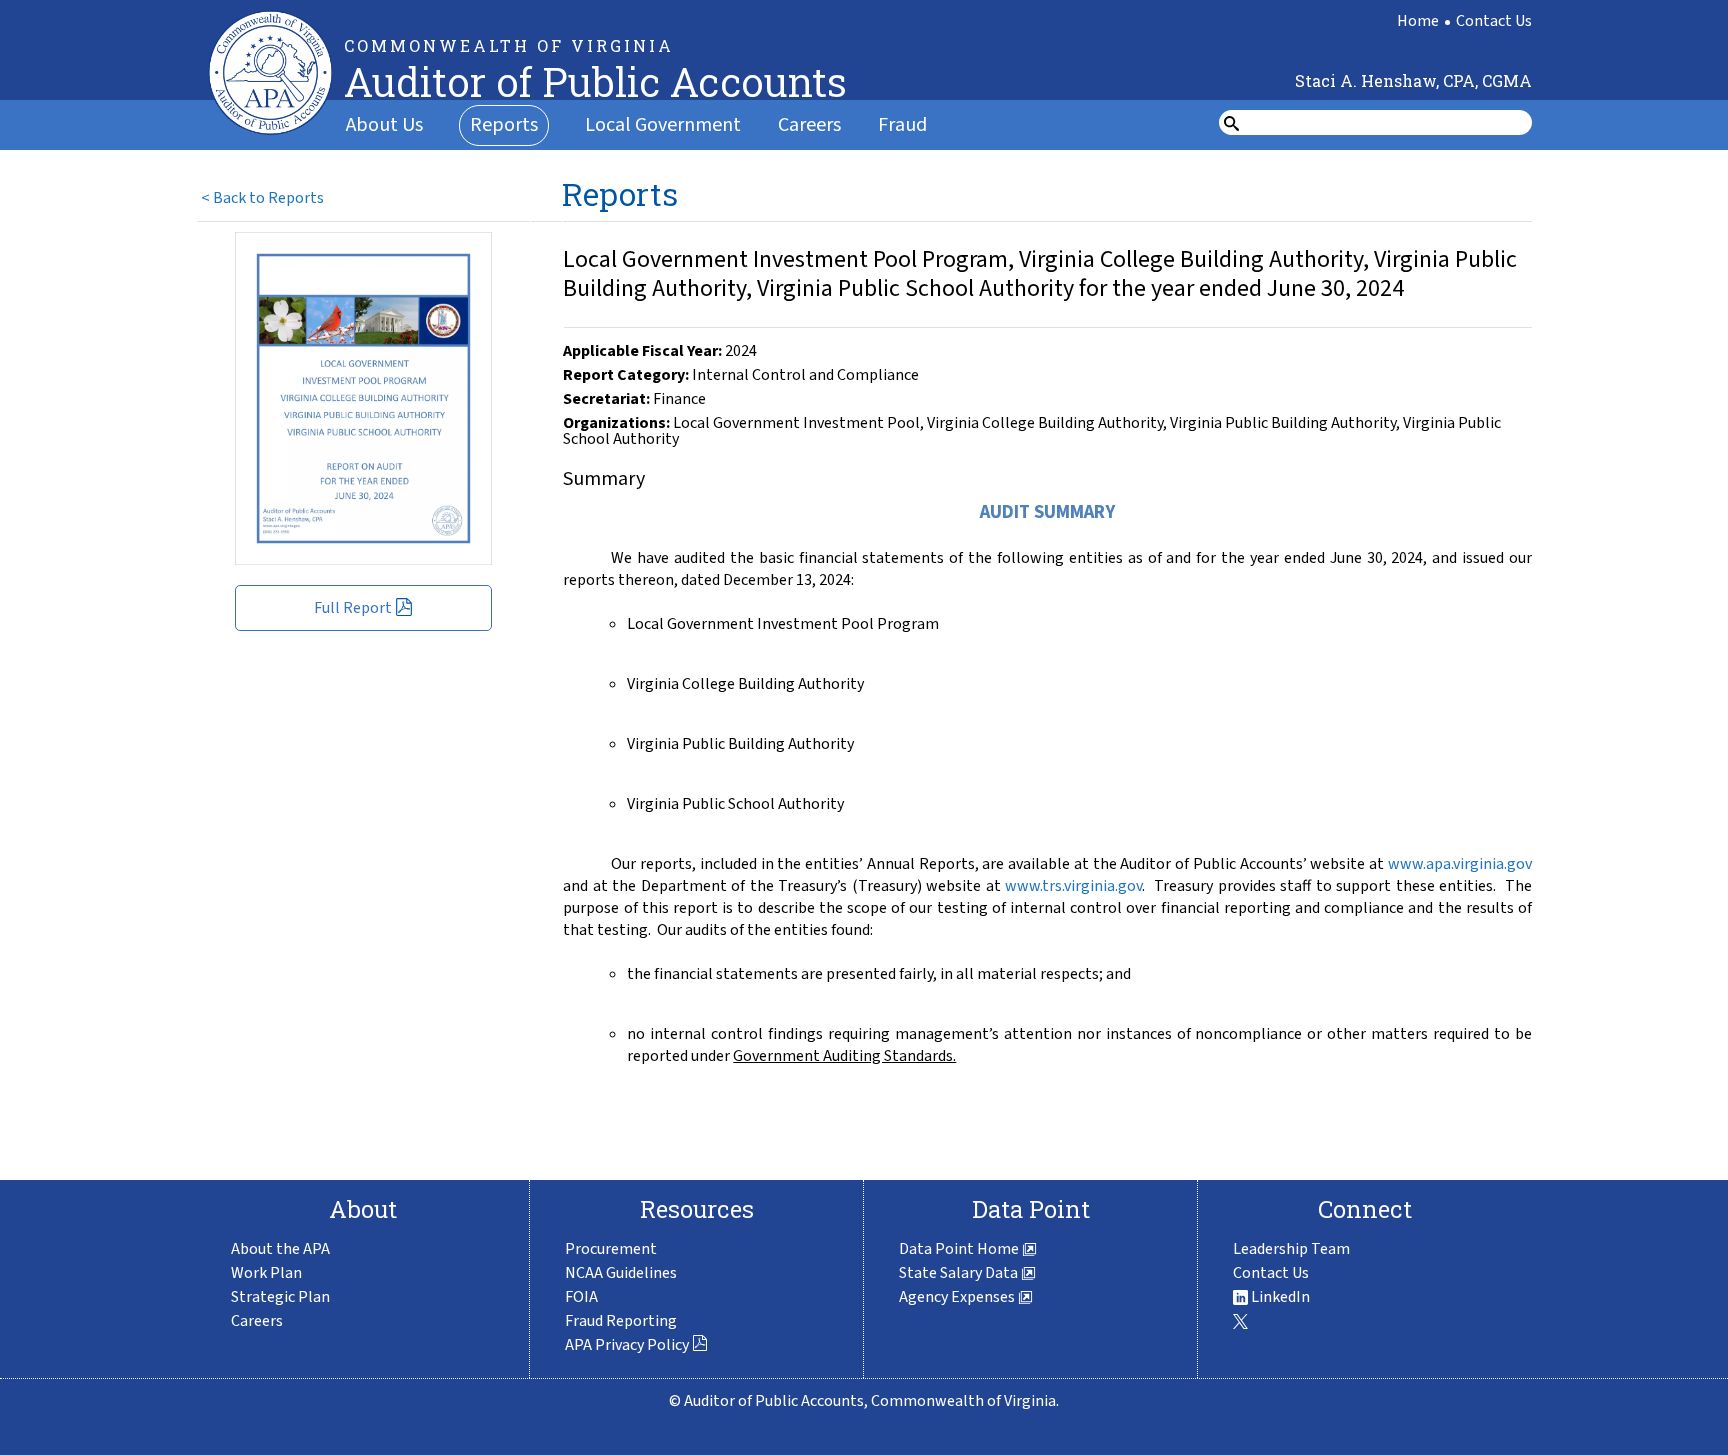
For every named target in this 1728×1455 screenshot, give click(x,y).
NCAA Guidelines (621, 1273)
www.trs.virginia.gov (1073, 886)
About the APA (280, 1249)
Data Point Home (960, 1249)
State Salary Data (960, 1273)
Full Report (353, 608)
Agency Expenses (958, 1297)
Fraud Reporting (621, 1321)
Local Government (663, 125)
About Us (384, 125)
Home (1418, 21)
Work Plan (266, 1273)
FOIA (581, 1297)
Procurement (611, 1249)
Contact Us (1494, 21)
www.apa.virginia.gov (1460, 864)
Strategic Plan (280, 1297)
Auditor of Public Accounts (595, 81)
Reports (504, 125)
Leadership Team (1291, 1249)
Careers (809, 125)
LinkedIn (1279, 1297)
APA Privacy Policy (627, 1345)
